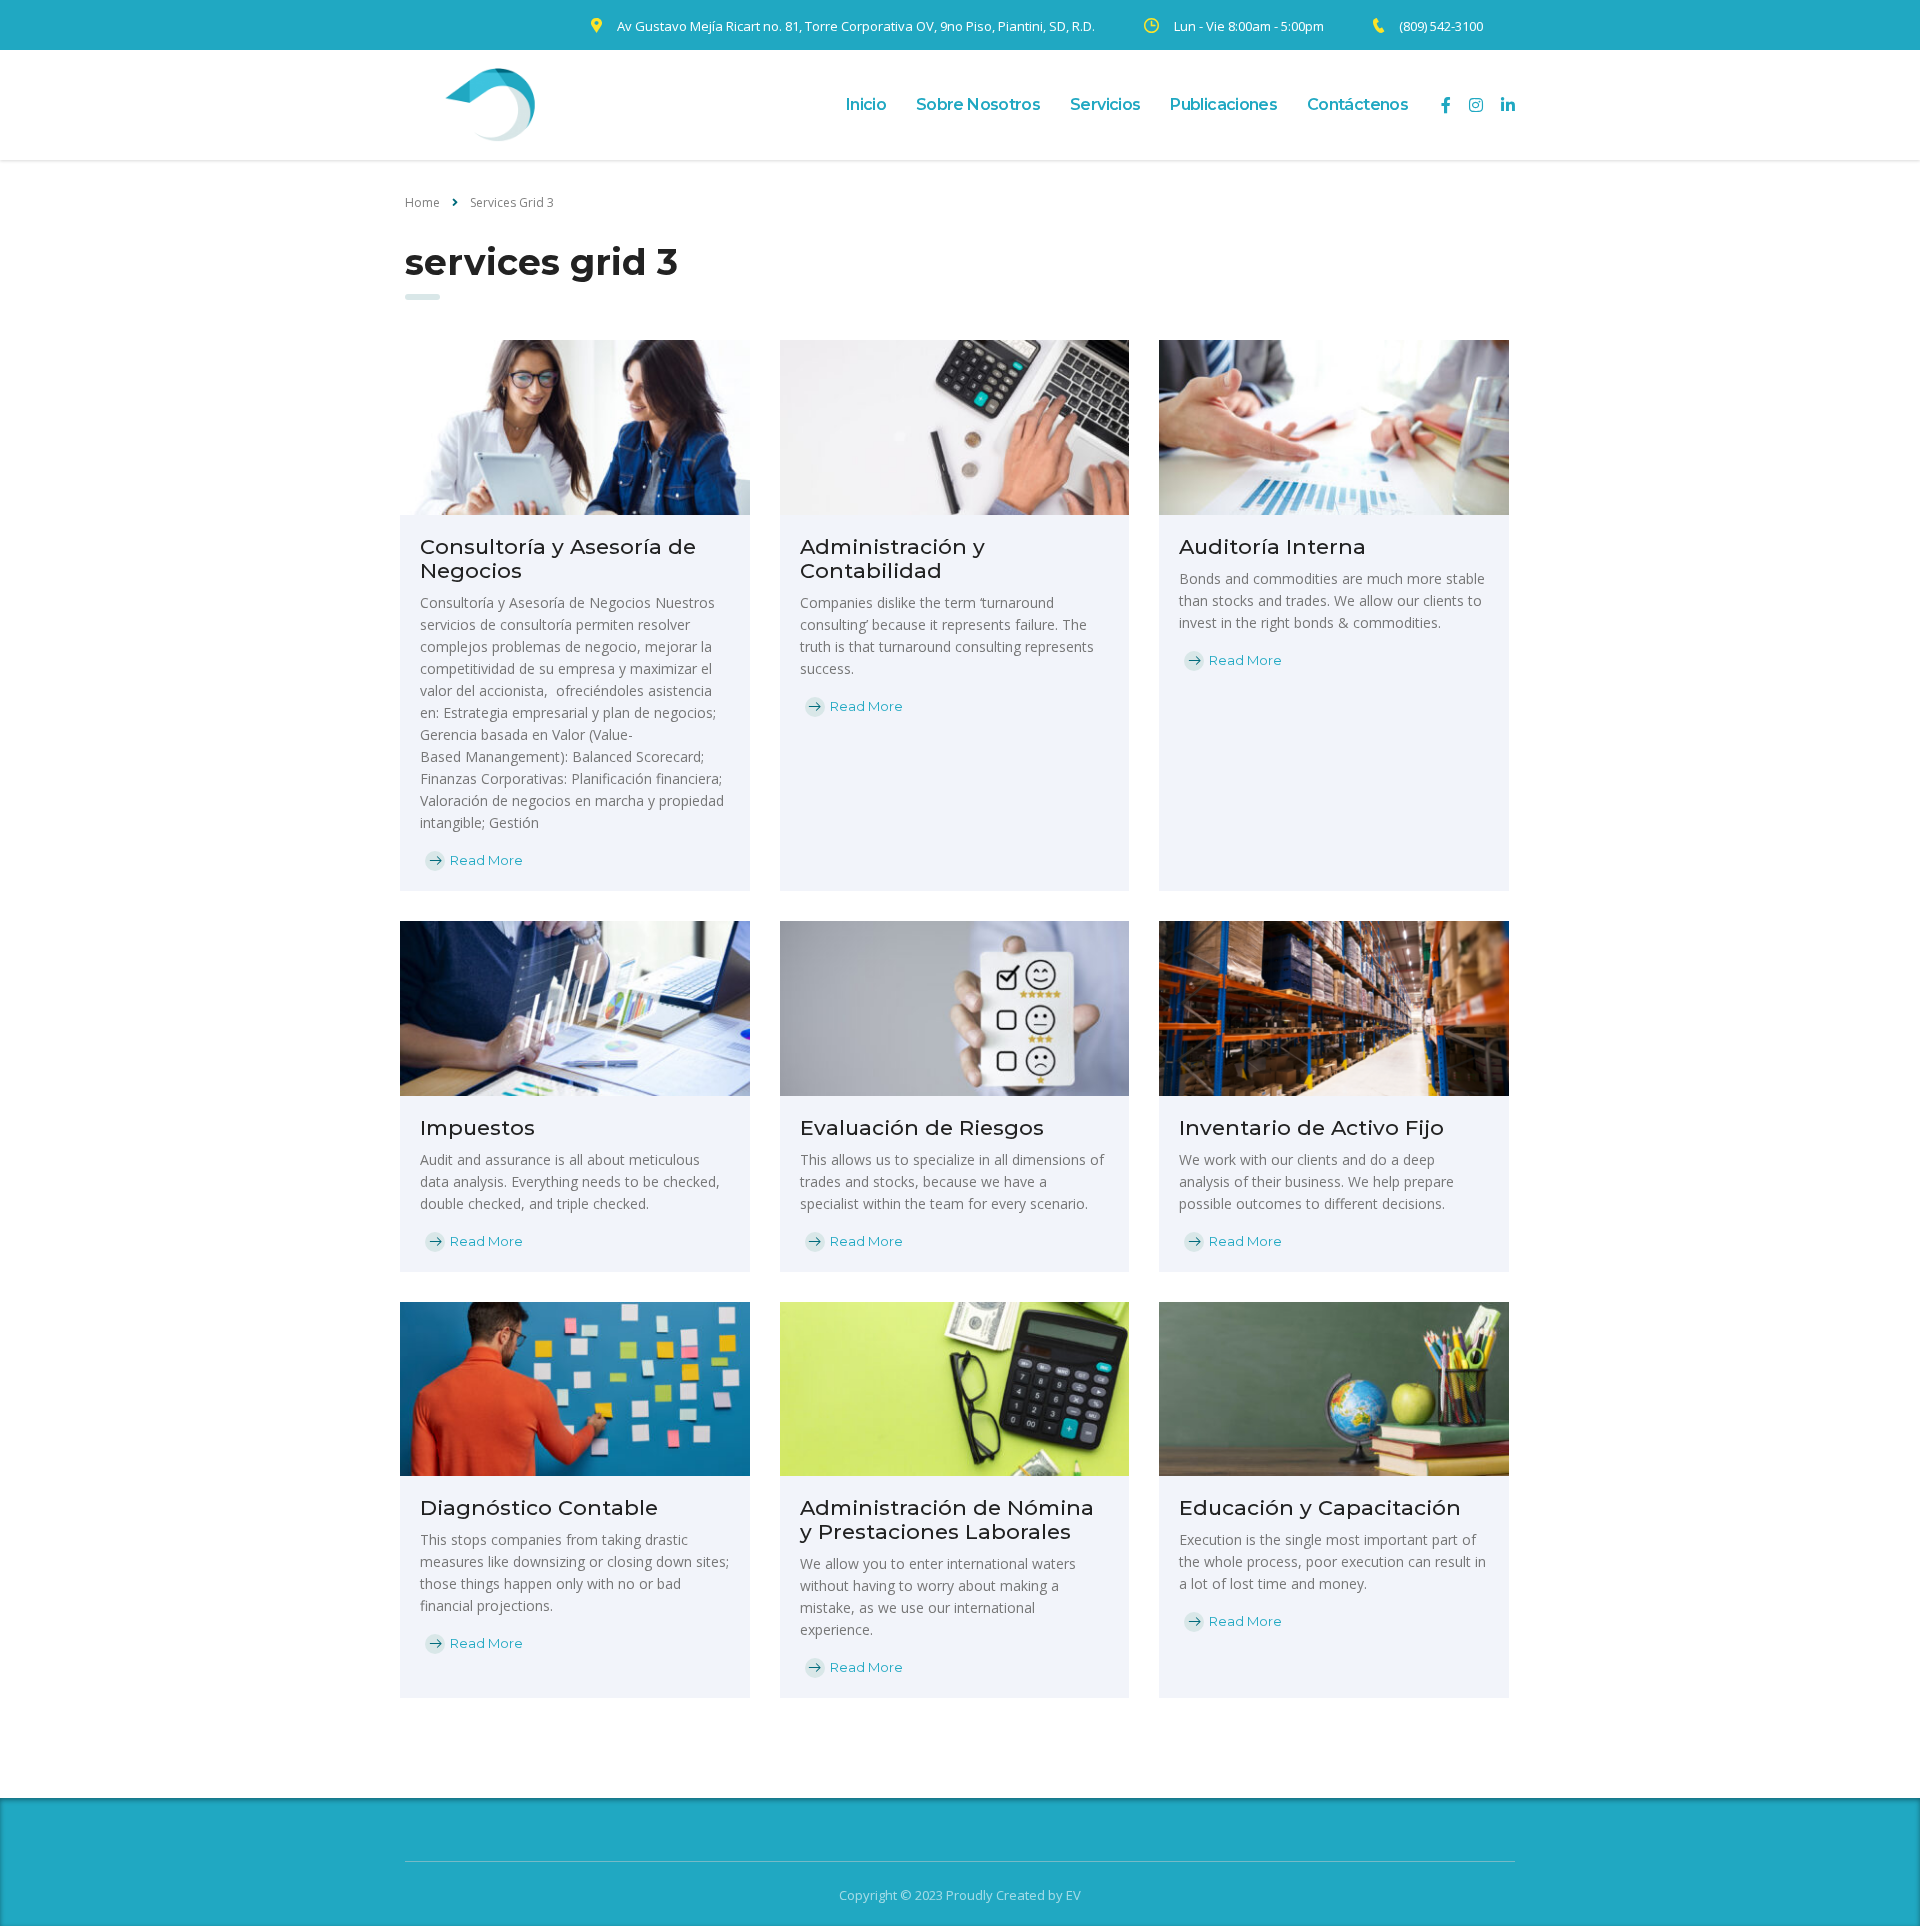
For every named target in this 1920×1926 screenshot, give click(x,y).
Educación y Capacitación (1320, 1507)
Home (422, 202)
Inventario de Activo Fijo (1311, 1127)
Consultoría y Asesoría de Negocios (558, 558)
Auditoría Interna (1272, 546)
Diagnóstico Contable (539, 1507)
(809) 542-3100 (1441, 26)
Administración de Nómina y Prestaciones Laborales (947, 1519)
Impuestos (477, 1127)
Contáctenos (1357, 104)
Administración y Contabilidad (892, 558)
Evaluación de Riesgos (922, 1127)
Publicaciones (1223, 104)
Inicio (866, 104)
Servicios (1105, 104)
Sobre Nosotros (978, 104)
